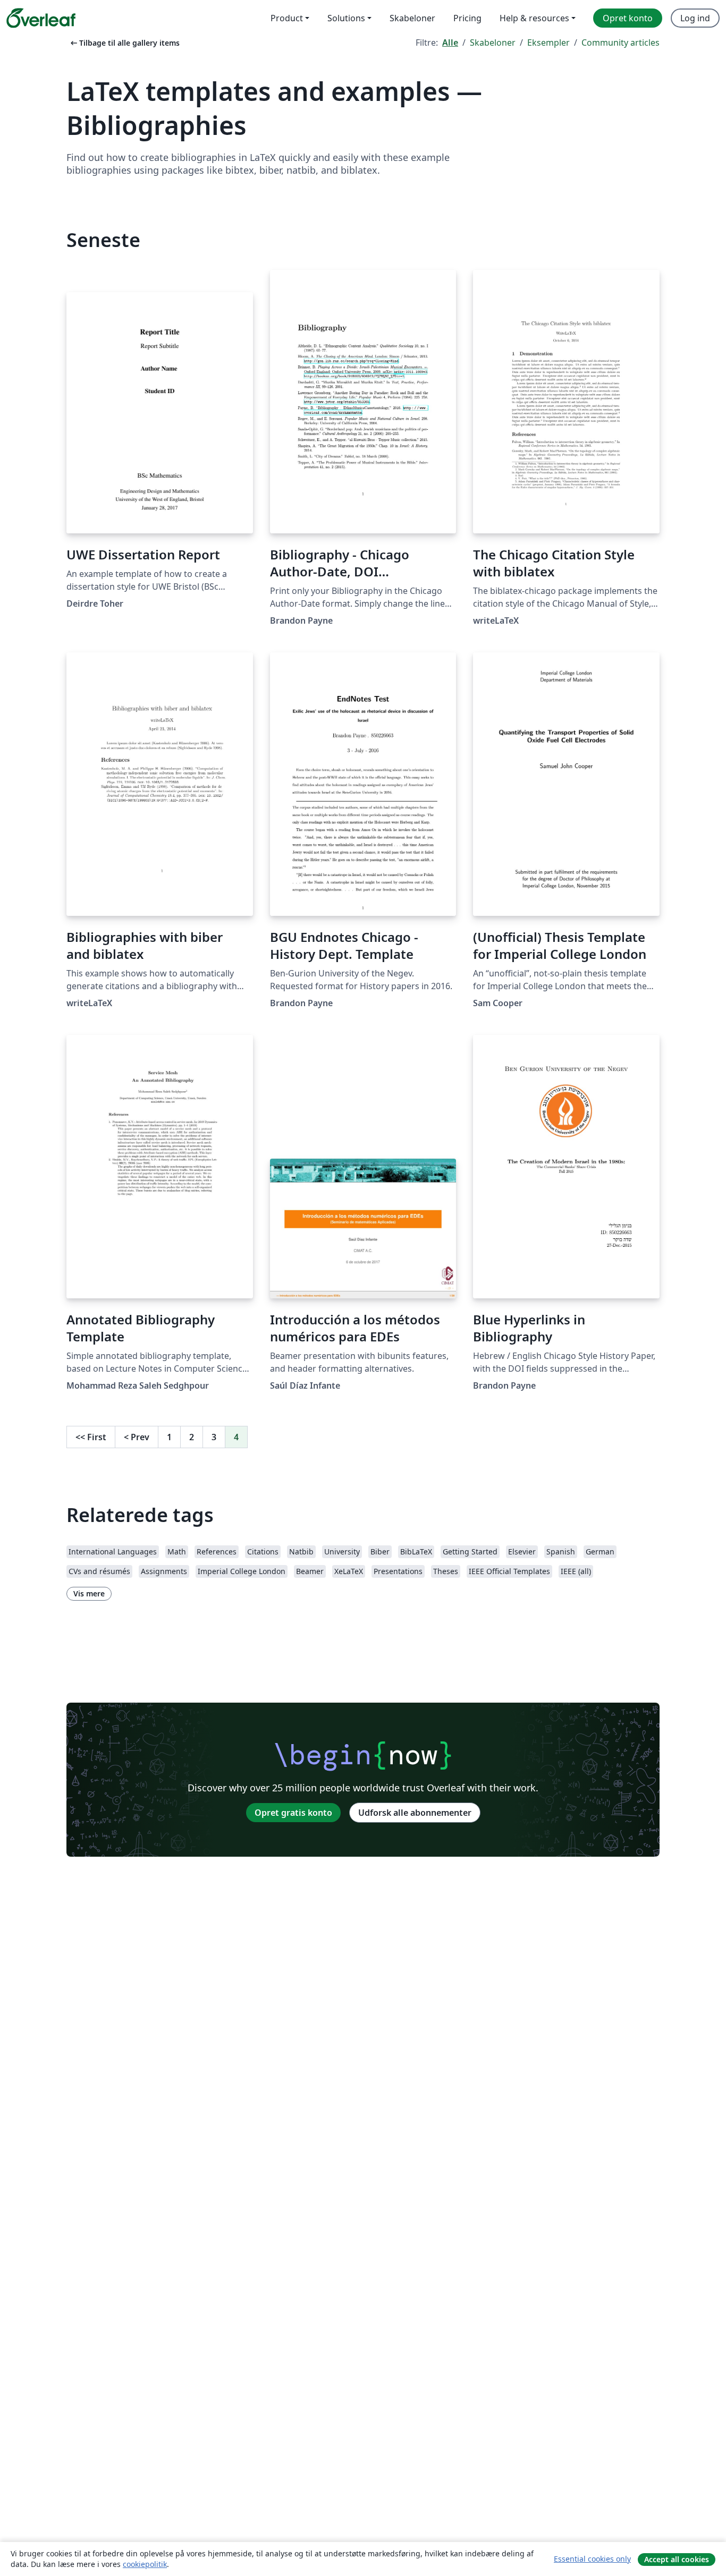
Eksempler (548, 42)
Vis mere (89, 1593)
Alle (450, 42)
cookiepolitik (145, 2564)
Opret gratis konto (293, 1813)
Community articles (621, 42)
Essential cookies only (592, 2559)
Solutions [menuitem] (346, 18)
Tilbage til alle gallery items (124, 43)
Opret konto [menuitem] (628, 18)
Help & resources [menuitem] (534, 18)
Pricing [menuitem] (467, 18)
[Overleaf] (41, 18)
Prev (137, 1437)
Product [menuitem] (287, 18)
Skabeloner (493, 42)
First (91, 1437)
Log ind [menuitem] (695, 18)
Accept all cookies (677, 2559)
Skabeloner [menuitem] (412, 18)
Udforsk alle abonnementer (415, 1813)
